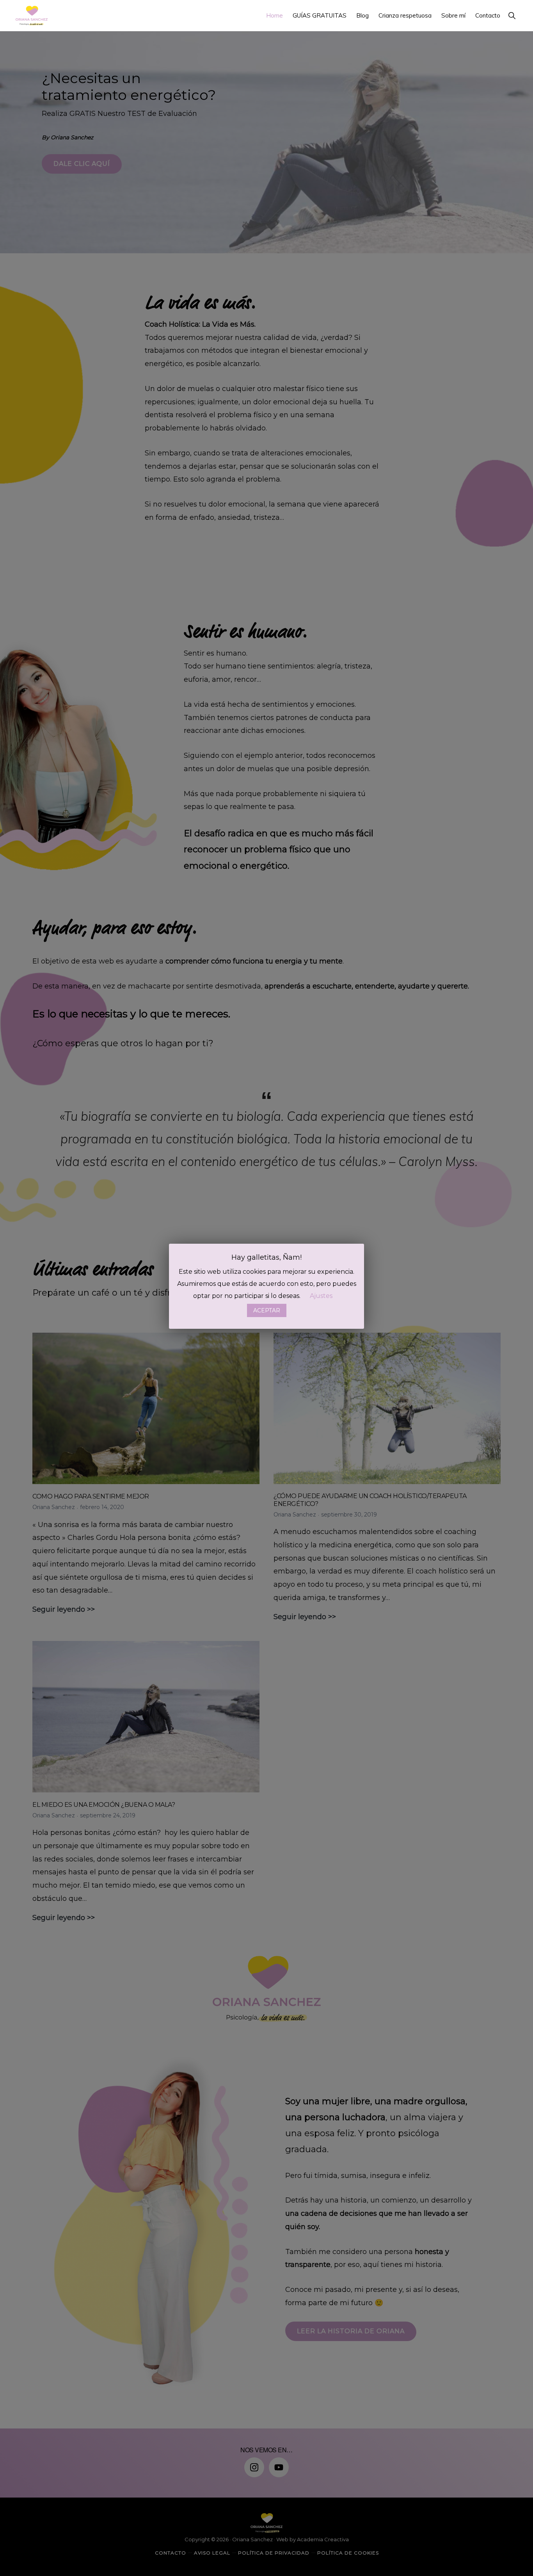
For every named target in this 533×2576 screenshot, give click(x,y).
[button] (512, 15)
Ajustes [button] (321, 1296)
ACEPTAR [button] (267, 1310)
